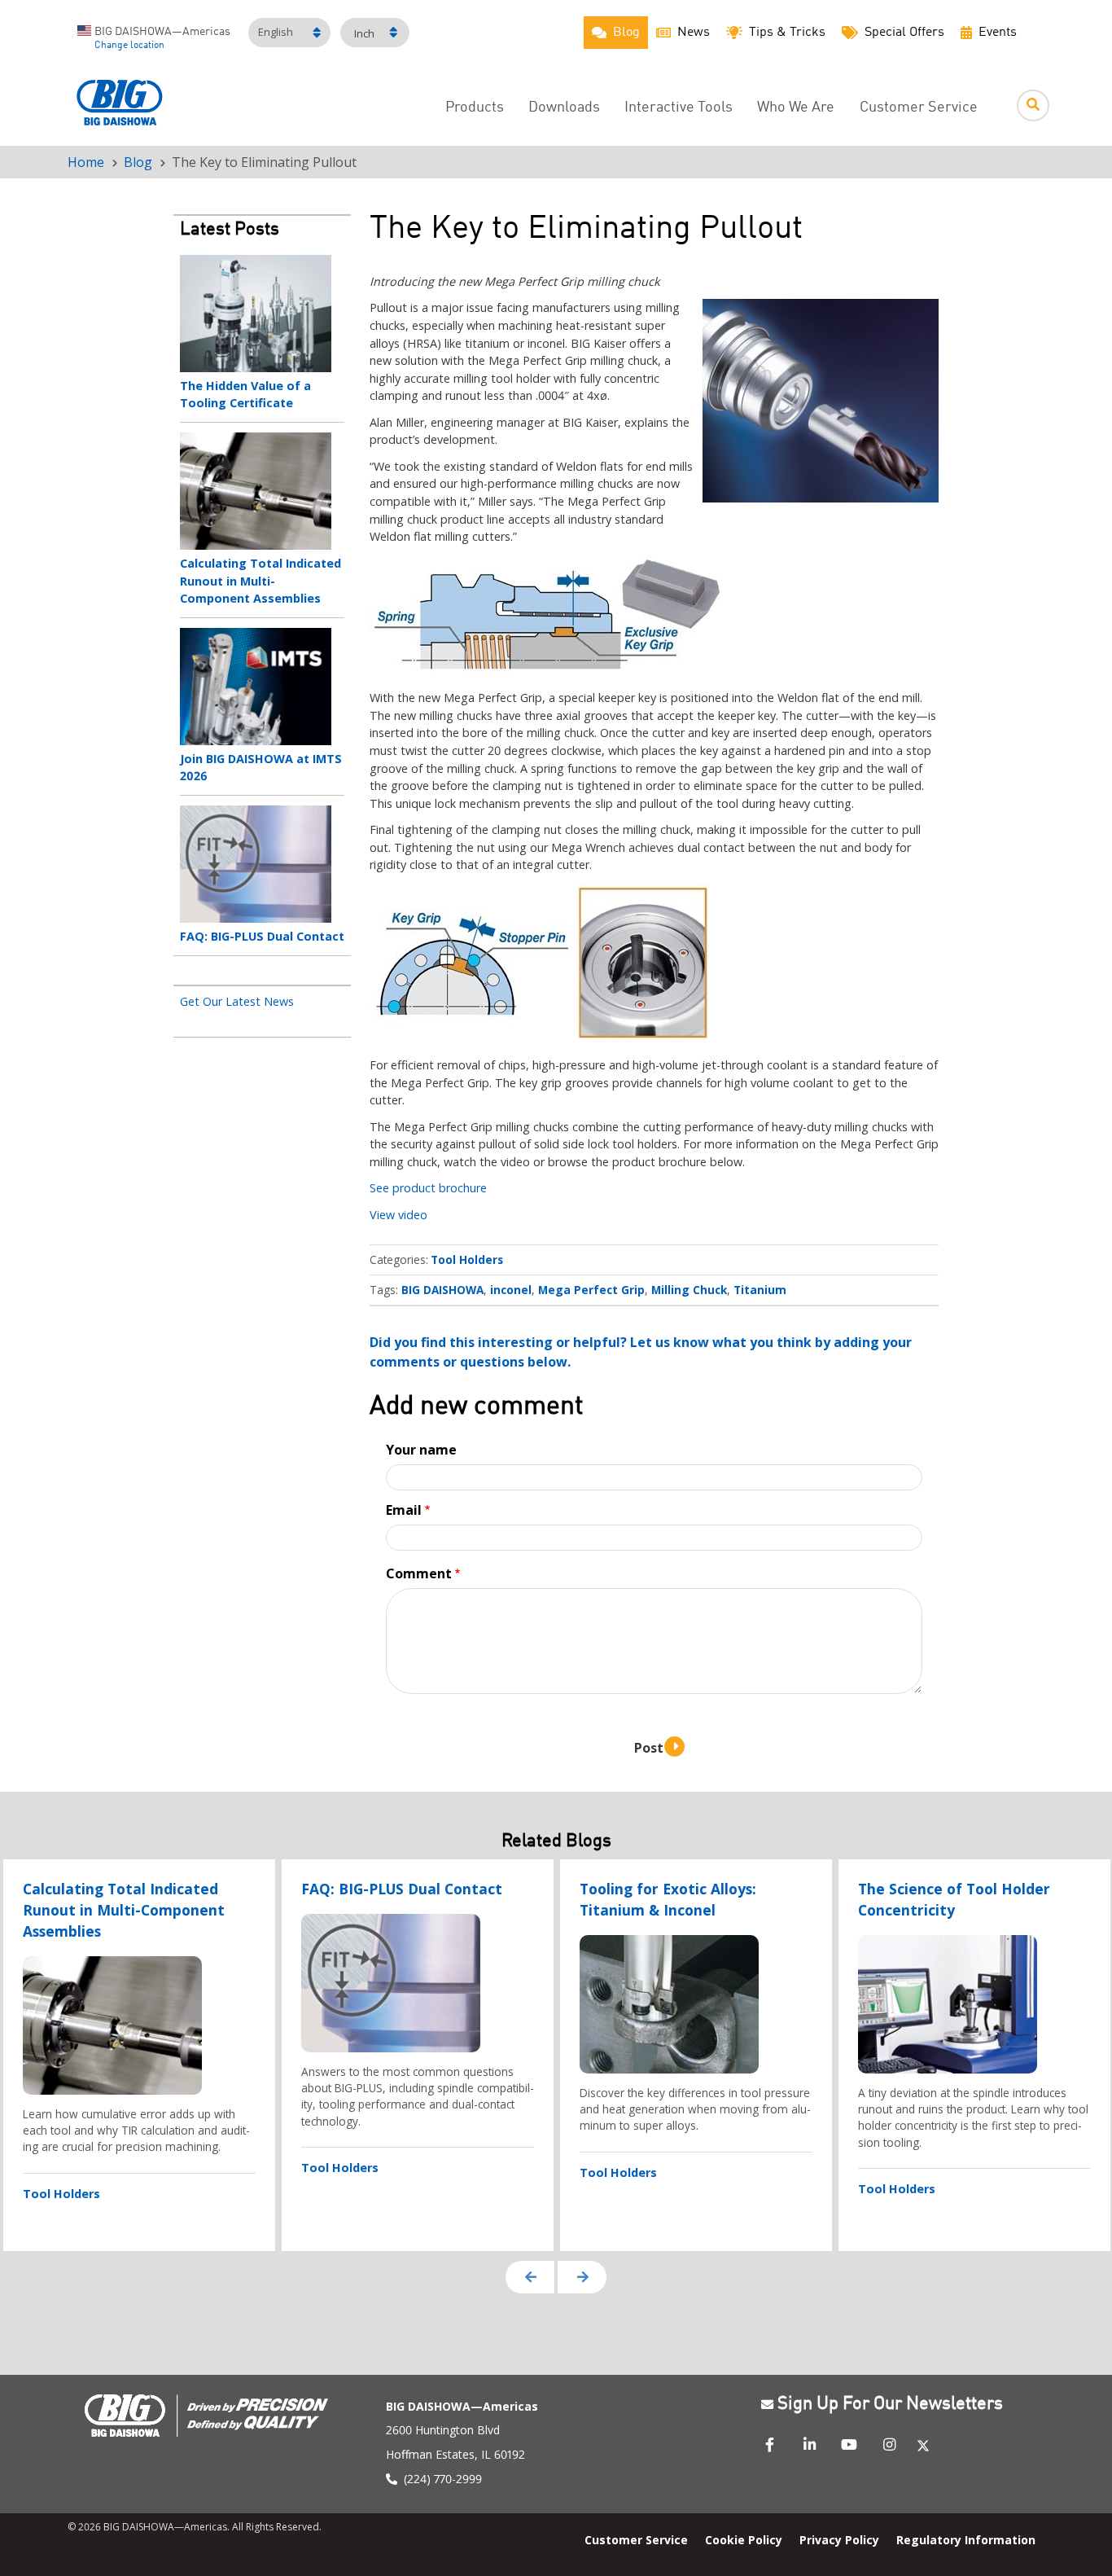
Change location (129, 46)
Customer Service (919, 108)
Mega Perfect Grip (591, 1290)
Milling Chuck (689, 1290)
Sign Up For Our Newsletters (890, 2405)
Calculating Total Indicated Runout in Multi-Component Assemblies (260, 581)
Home (86, 162)
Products (475, 108)
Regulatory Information (966, 2540)
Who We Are (796, 108)
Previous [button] (530, 2277)
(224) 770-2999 (443, 2479)
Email (404, 1510)
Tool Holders (467, 1259)
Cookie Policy (744, 2540)
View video (398, 1215)
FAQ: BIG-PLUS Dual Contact (262, 936)
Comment (419, 1573)
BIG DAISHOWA (442, 1290)
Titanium (760, 1290)
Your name (421, 1450)
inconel (511, 1290)
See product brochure (428, 1188)
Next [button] (582, 2277)
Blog (138, 162)
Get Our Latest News (237, 1001)
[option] (139, 2055)
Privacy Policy (839, 2540)
